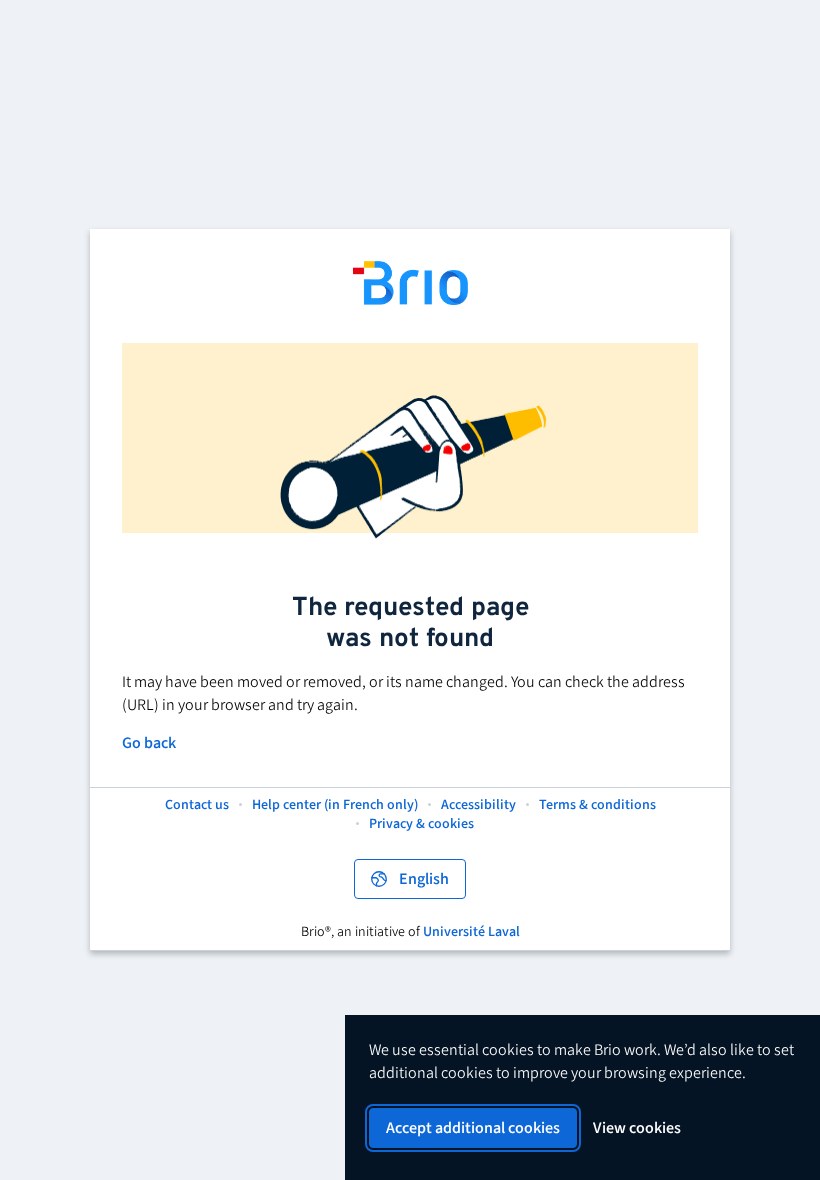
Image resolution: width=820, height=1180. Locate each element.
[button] (597, 806)
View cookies (637, 1128)
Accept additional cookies (473, 1128)
